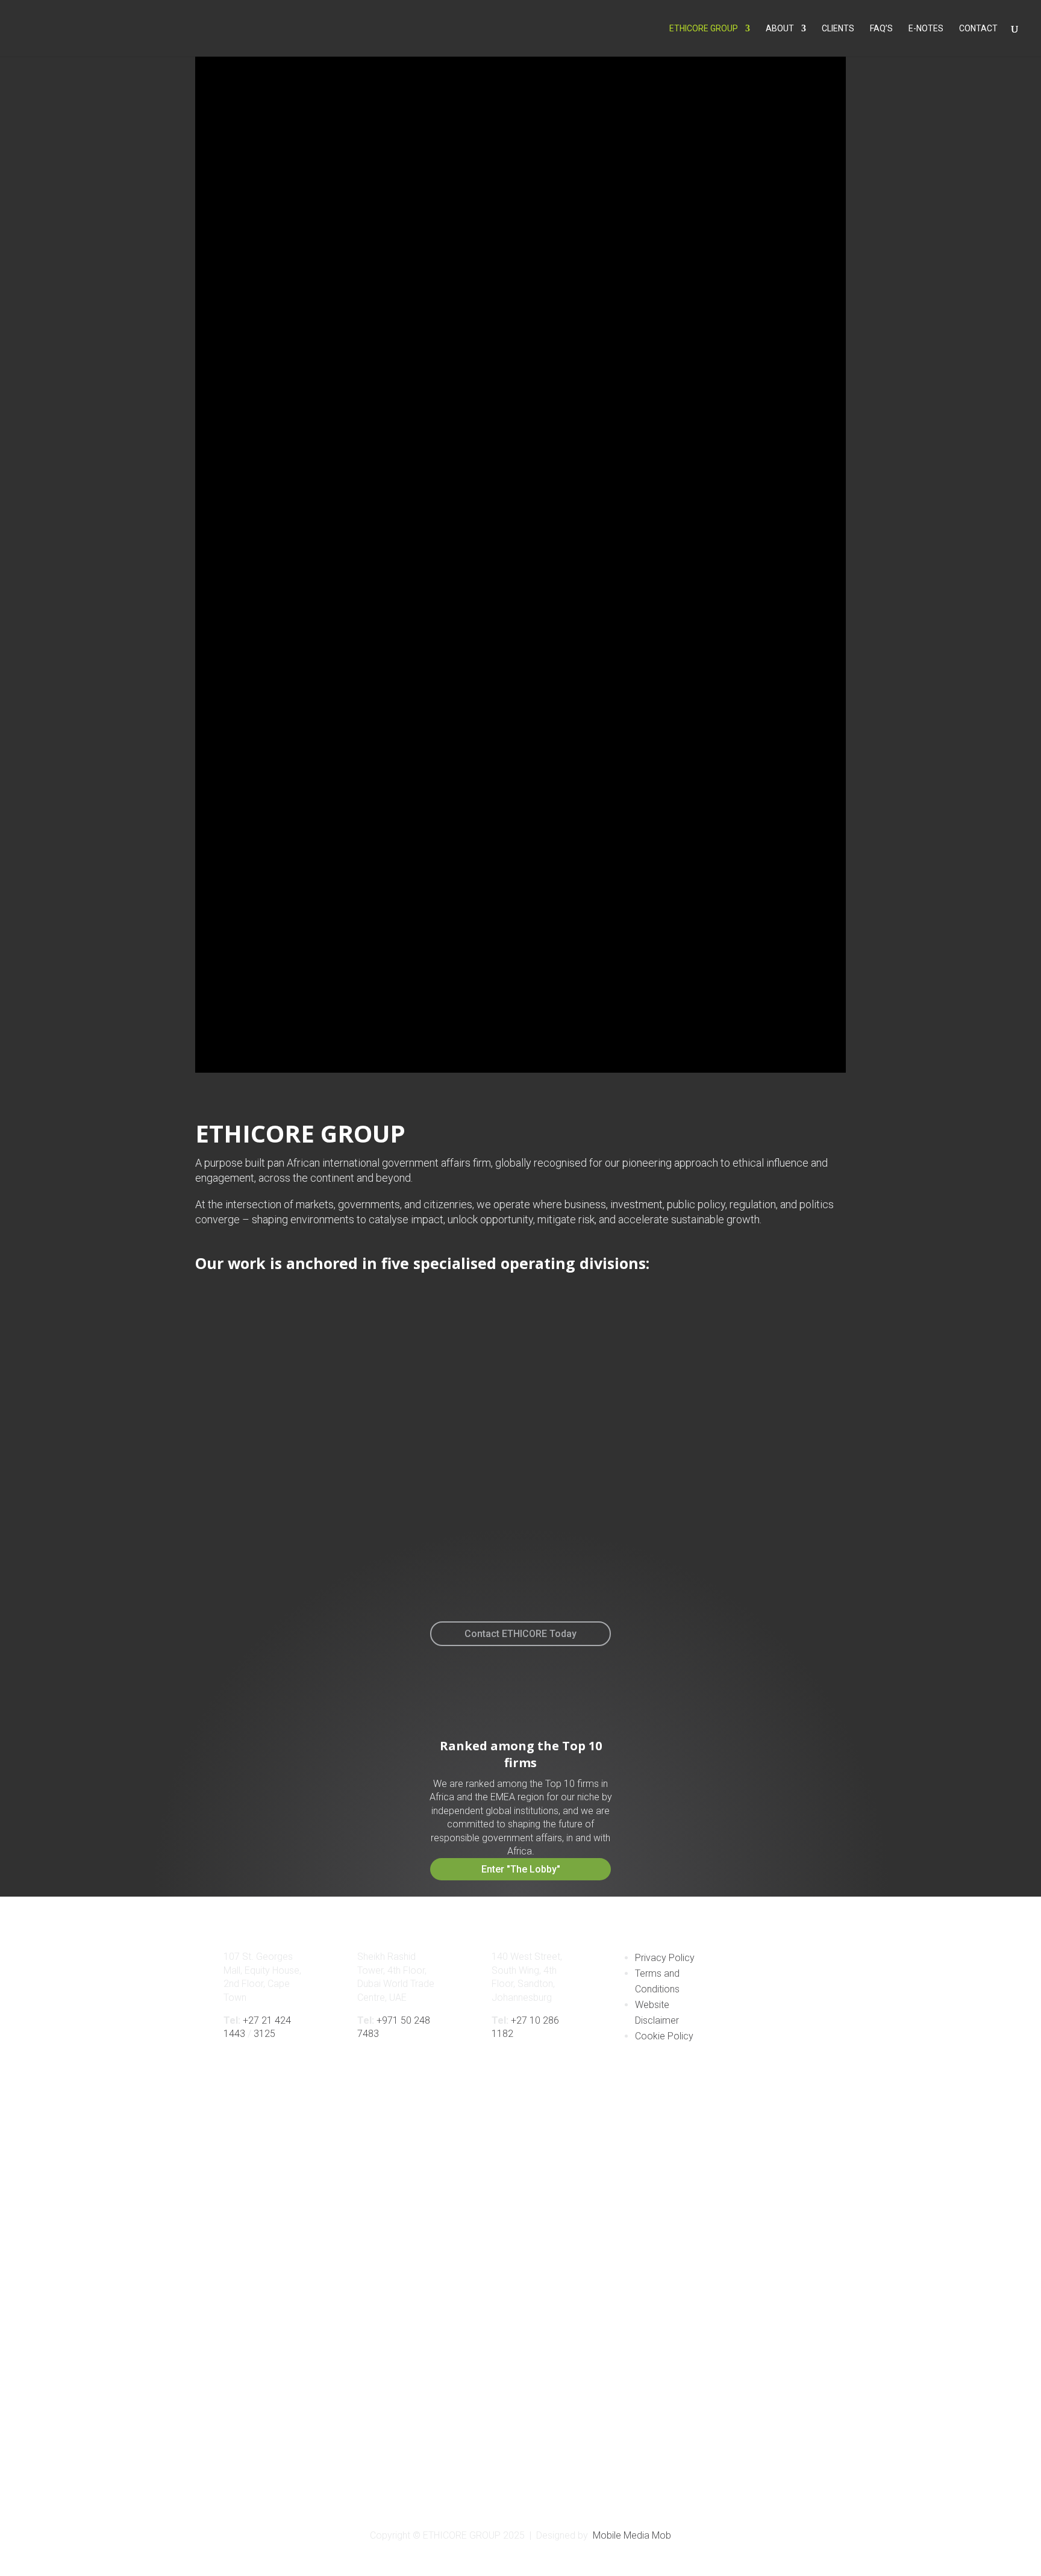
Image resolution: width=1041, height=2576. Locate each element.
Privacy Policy (665, 1958)
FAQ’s (881, 29)
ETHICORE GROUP (704, 29)
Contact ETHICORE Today (520, 1634)
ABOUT (780, 29)
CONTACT (978, 29)
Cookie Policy (664, 2036)
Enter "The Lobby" (521, 1869)
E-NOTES (926, 29)
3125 (264, 2034)
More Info (135, 1558)
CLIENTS (838, 29)
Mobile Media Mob (632, 2535)
